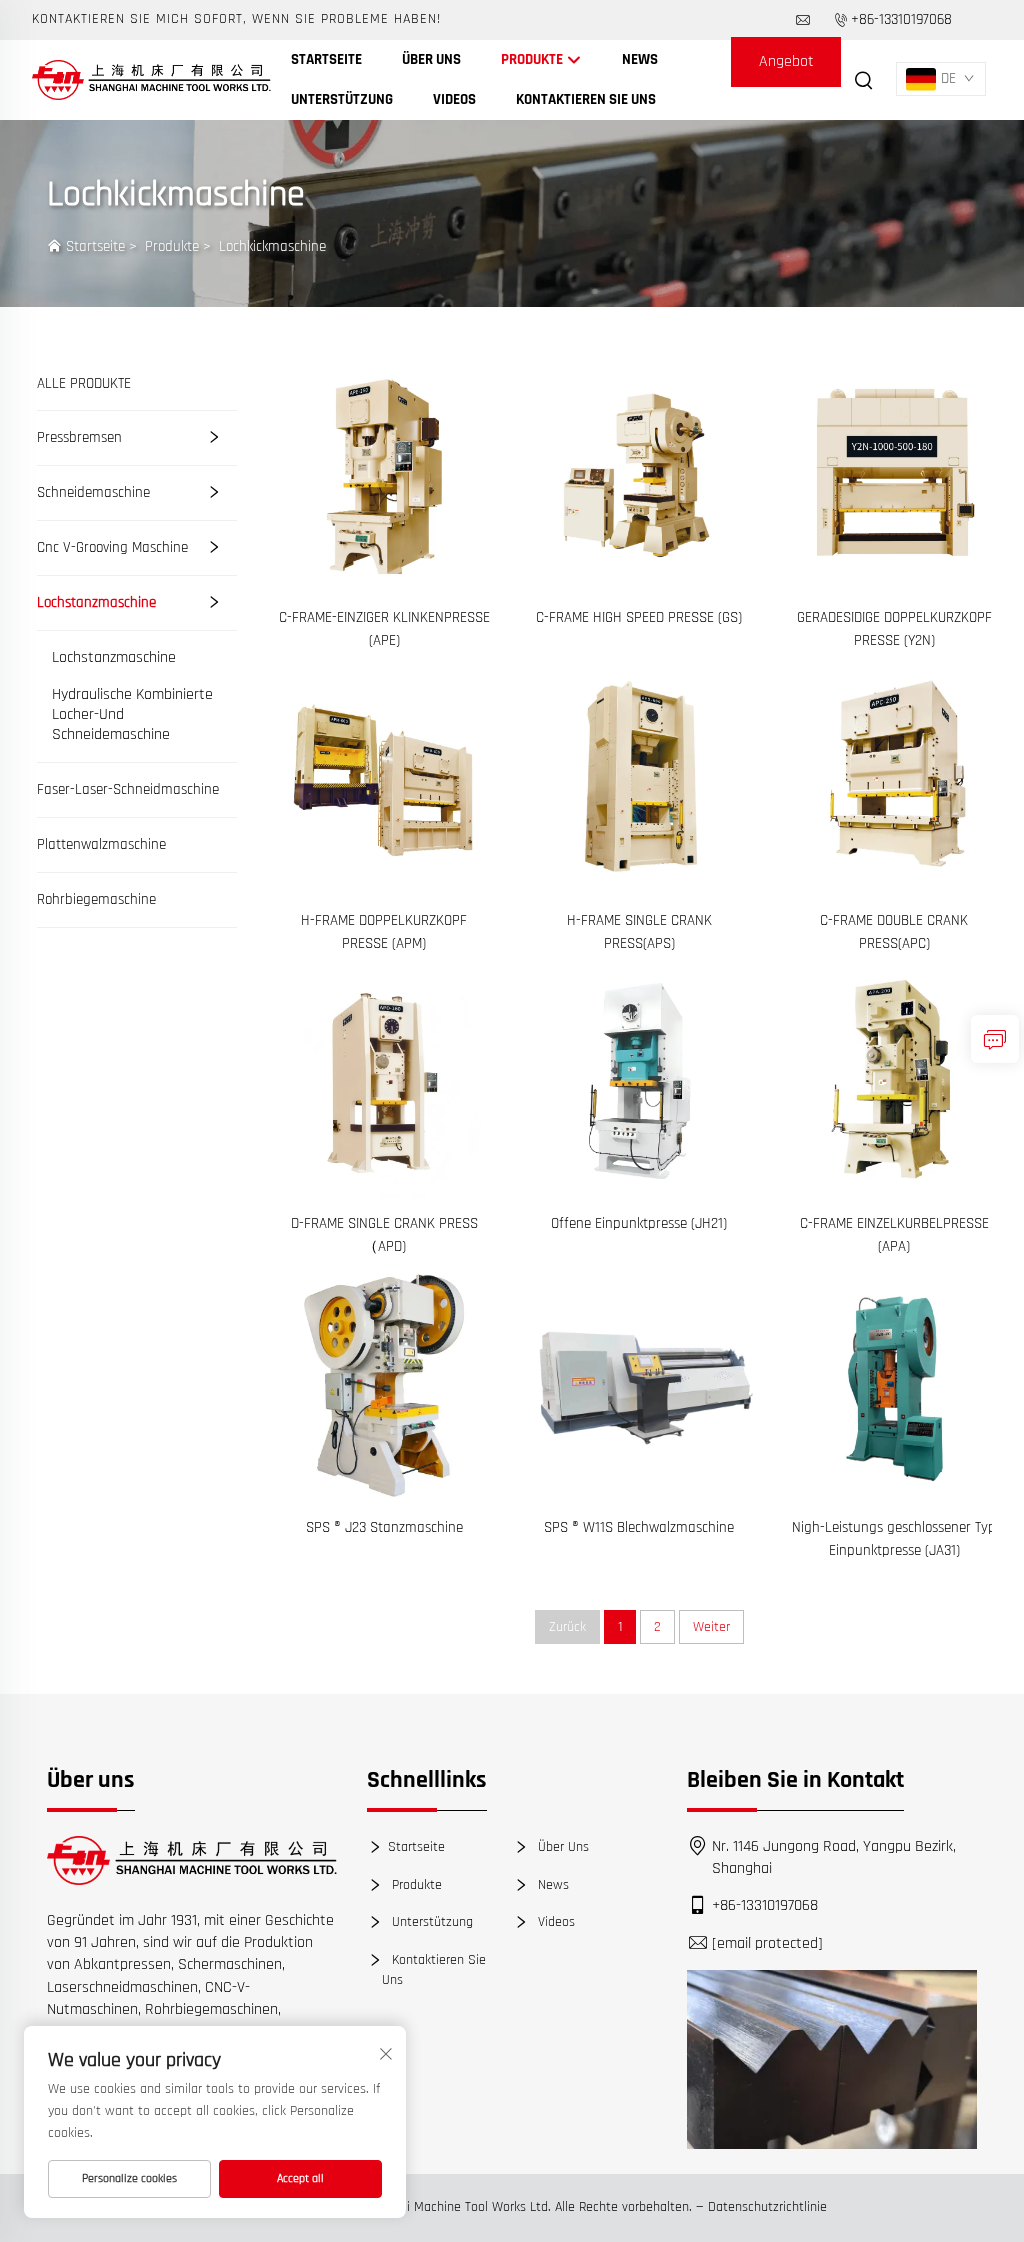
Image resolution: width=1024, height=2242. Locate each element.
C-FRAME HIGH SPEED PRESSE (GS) (639, 617)
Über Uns (431, 59)
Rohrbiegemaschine (96, 899)
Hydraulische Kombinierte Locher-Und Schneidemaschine (132, 715)
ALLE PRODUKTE (84, 383)
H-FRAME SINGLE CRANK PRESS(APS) (639, 932)
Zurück (567, 1627)
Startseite (326, 59)
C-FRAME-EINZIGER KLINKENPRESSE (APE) (384, 629)
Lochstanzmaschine (96, 602)
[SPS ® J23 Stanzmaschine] (384, 1383)
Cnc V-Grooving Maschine (112, 547)
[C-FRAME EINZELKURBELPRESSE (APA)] (894, 1080)
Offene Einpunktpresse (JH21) (639, 1223)
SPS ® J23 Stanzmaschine (384, 1527)
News (640, 59)
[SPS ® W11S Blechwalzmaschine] (639, 1383)
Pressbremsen (79, 437)
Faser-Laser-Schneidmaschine (128, 789)
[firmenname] (151, 79)
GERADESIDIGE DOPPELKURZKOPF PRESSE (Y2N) (894, 629)
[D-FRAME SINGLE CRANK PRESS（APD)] (384, 1080)
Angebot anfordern (786, 69)
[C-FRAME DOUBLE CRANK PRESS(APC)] (894, 777)
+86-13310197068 (901, 19)
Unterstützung (342, 99)
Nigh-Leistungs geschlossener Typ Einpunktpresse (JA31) (894, 1539)
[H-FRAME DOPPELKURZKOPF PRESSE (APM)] (384, 777)
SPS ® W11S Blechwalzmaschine (639, 1527)
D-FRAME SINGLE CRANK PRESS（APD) (384, 1235)
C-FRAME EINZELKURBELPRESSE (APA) (894, 1235)
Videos (454, 99)
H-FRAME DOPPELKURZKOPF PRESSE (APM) (384, 932)
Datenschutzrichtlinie (767, 2207)
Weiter (711, 1627)
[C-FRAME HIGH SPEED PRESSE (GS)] (639, 473)
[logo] (192, 1860)
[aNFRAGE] (995, 1039)
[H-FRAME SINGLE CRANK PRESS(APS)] (639, 777)
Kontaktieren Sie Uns (586, 99)
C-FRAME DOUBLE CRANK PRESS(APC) (894, 932)
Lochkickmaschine (272, 246)
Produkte (533, 59)
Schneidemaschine (93, 492)
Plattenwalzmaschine (101, 844)
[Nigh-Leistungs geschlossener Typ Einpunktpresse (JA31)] (894, 1383)
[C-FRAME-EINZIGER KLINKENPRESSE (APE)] (384, 473)
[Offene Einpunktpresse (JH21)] (639, 1080)
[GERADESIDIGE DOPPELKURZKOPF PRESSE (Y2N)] (894, 473)
